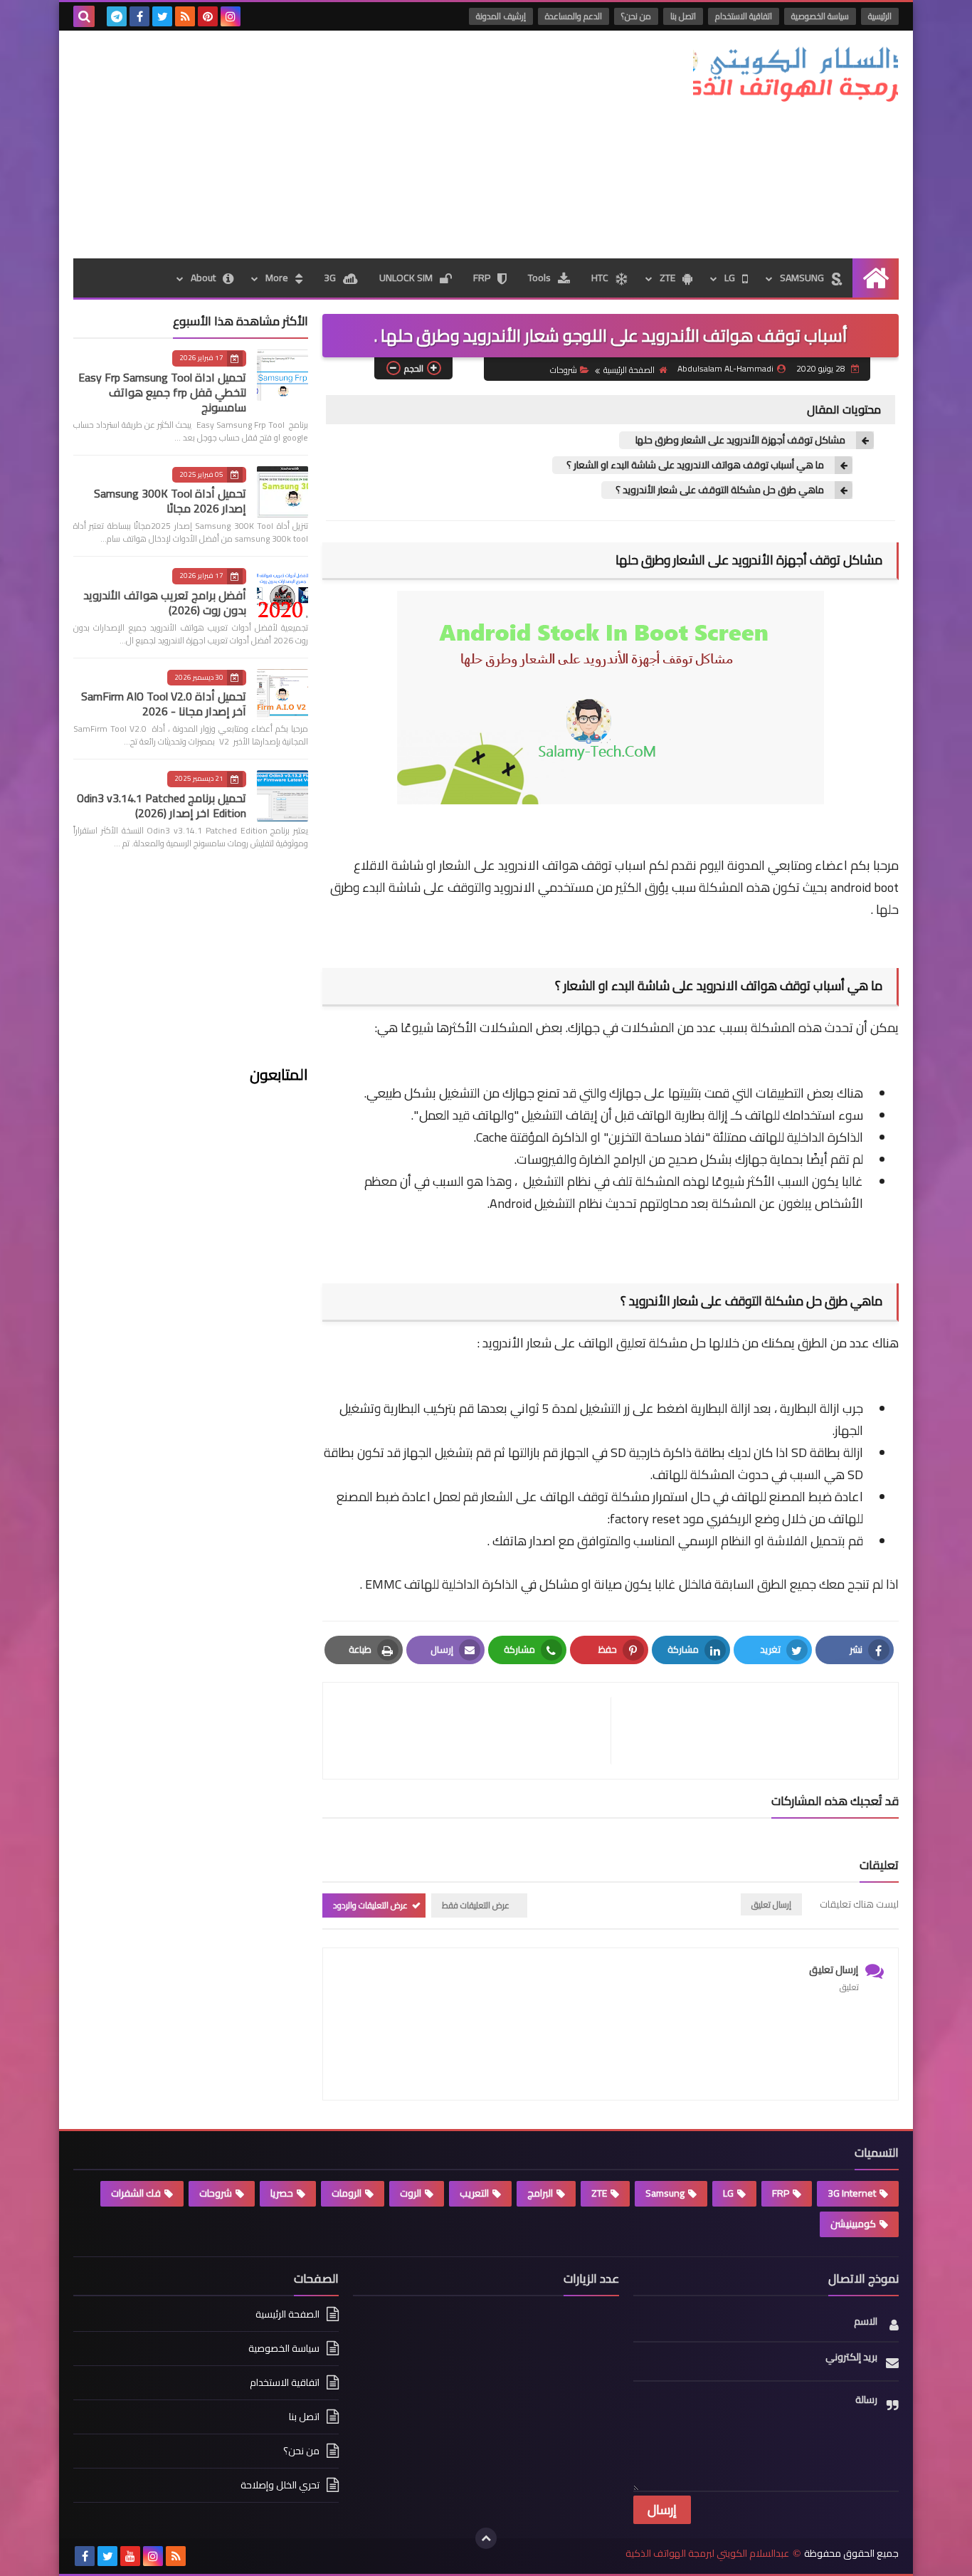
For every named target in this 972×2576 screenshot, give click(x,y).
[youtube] (130, 2556)
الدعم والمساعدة (574, 16)
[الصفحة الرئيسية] (876, 278)
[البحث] (84, 16)
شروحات (564, 370)
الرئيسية (880, 16)
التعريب (474, 2193)
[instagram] (231, 16)
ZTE (667, 278)
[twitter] (162, 16)
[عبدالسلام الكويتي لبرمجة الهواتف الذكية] (796, 75)
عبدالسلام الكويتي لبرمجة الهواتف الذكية (707, 2554)
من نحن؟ (636, 16)
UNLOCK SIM (406, 278)
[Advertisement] (332, 144)
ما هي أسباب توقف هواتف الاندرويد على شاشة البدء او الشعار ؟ (695, 465)
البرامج (540, 2193)
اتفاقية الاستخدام (744, 16)
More (277, 278)
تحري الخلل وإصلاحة (280, 2485)
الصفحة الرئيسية (629, 370)
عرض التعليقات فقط (476, 1905)
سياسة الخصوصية (820, 16)
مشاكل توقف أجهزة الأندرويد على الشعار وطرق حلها (739, 440)
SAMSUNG (802, 278)
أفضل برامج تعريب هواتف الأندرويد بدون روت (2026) (165, 603)
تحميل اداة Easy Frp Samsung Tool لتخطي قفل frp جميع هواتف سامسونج (162, 392)
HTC (600, 278)
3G (330, 278)
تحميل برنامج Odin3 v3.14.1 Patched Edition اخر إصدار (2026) (162, 805)
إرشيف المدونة (501, 16)
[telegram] (117, 16)
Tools (539, 278)
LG (730, 278)
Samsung (665, 2193)
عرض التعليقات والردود (370, 1905)
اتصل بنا (683, 16)
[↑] (486, 2538)
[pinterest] (208, 16)
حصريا (282, 2193)
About (203, 278)
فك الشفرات (136, 2193)
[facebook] (139, 16)
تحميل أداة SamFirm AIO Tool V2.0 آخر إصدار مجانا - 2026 (164, 704)
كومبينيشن (853, 2224)
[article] (474, 1731)
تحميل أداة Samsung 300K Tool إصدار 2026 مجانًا (170, 501)
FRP (482, 278)
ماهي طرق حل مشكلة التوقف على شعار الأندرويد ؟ (720, 490)
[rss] (185, 16)
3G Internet (852, 2193)
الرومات (347, 2193)
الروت (411, 2193)
